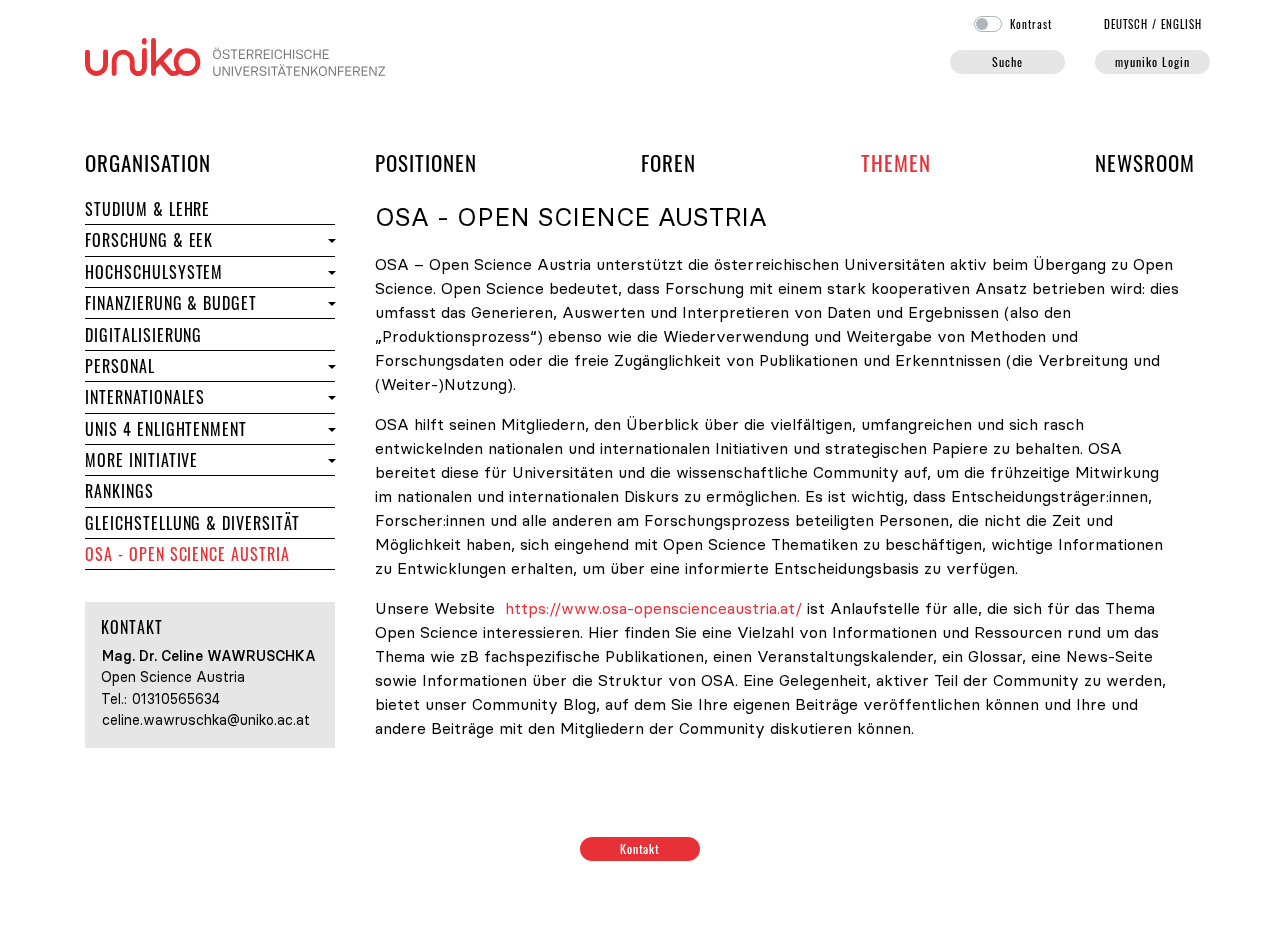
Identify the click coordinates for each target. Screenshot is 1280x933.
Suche (1007, 61)
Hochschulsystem (154, 272)
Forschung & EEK (204, 239)
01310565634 (176, 699)
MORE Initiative (141, 460)
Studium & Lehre (210, 208)
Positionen (426, 162)
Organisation (148, 162)
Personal (189, 365)
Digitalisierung (143, 335)
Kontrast (1031, 24)
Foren (668, 162)
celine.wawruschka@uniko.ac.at (206, 720)
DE (1126, 24)
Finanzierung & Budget (171, 303)
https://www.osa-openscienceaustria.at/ (653, 608)
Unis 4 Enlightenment (166, 429)
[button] (329, 240)
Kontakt (640, 848)
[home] (235, 55)
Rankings (188, 490)
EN (1181, 24)
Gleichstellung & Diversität (192, 523)
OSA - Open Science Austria (187, 554)
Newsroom (1145, 162)
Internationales (204, 396)
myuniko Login (1152, 61)
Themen (896, 162)
